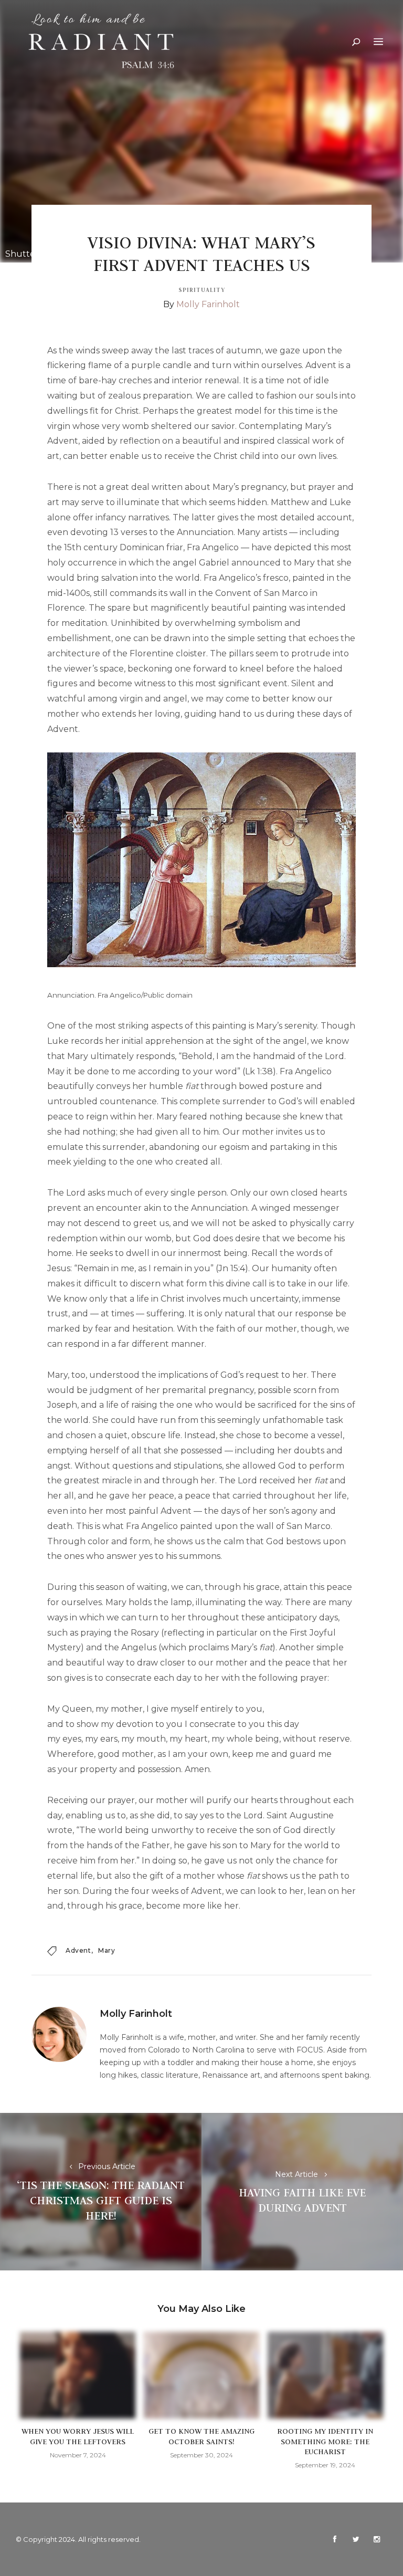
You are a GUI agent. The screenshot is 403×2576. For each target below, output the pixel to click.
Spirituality (202, 290)
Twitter (356, 2539)
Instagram (377, 2539)
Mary (107, 1950)
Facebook (335, 2539)
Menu (378, 42)
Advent (78, 1950)
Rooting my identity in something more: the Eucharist (325, 2441)
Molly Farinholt (208, 304)
